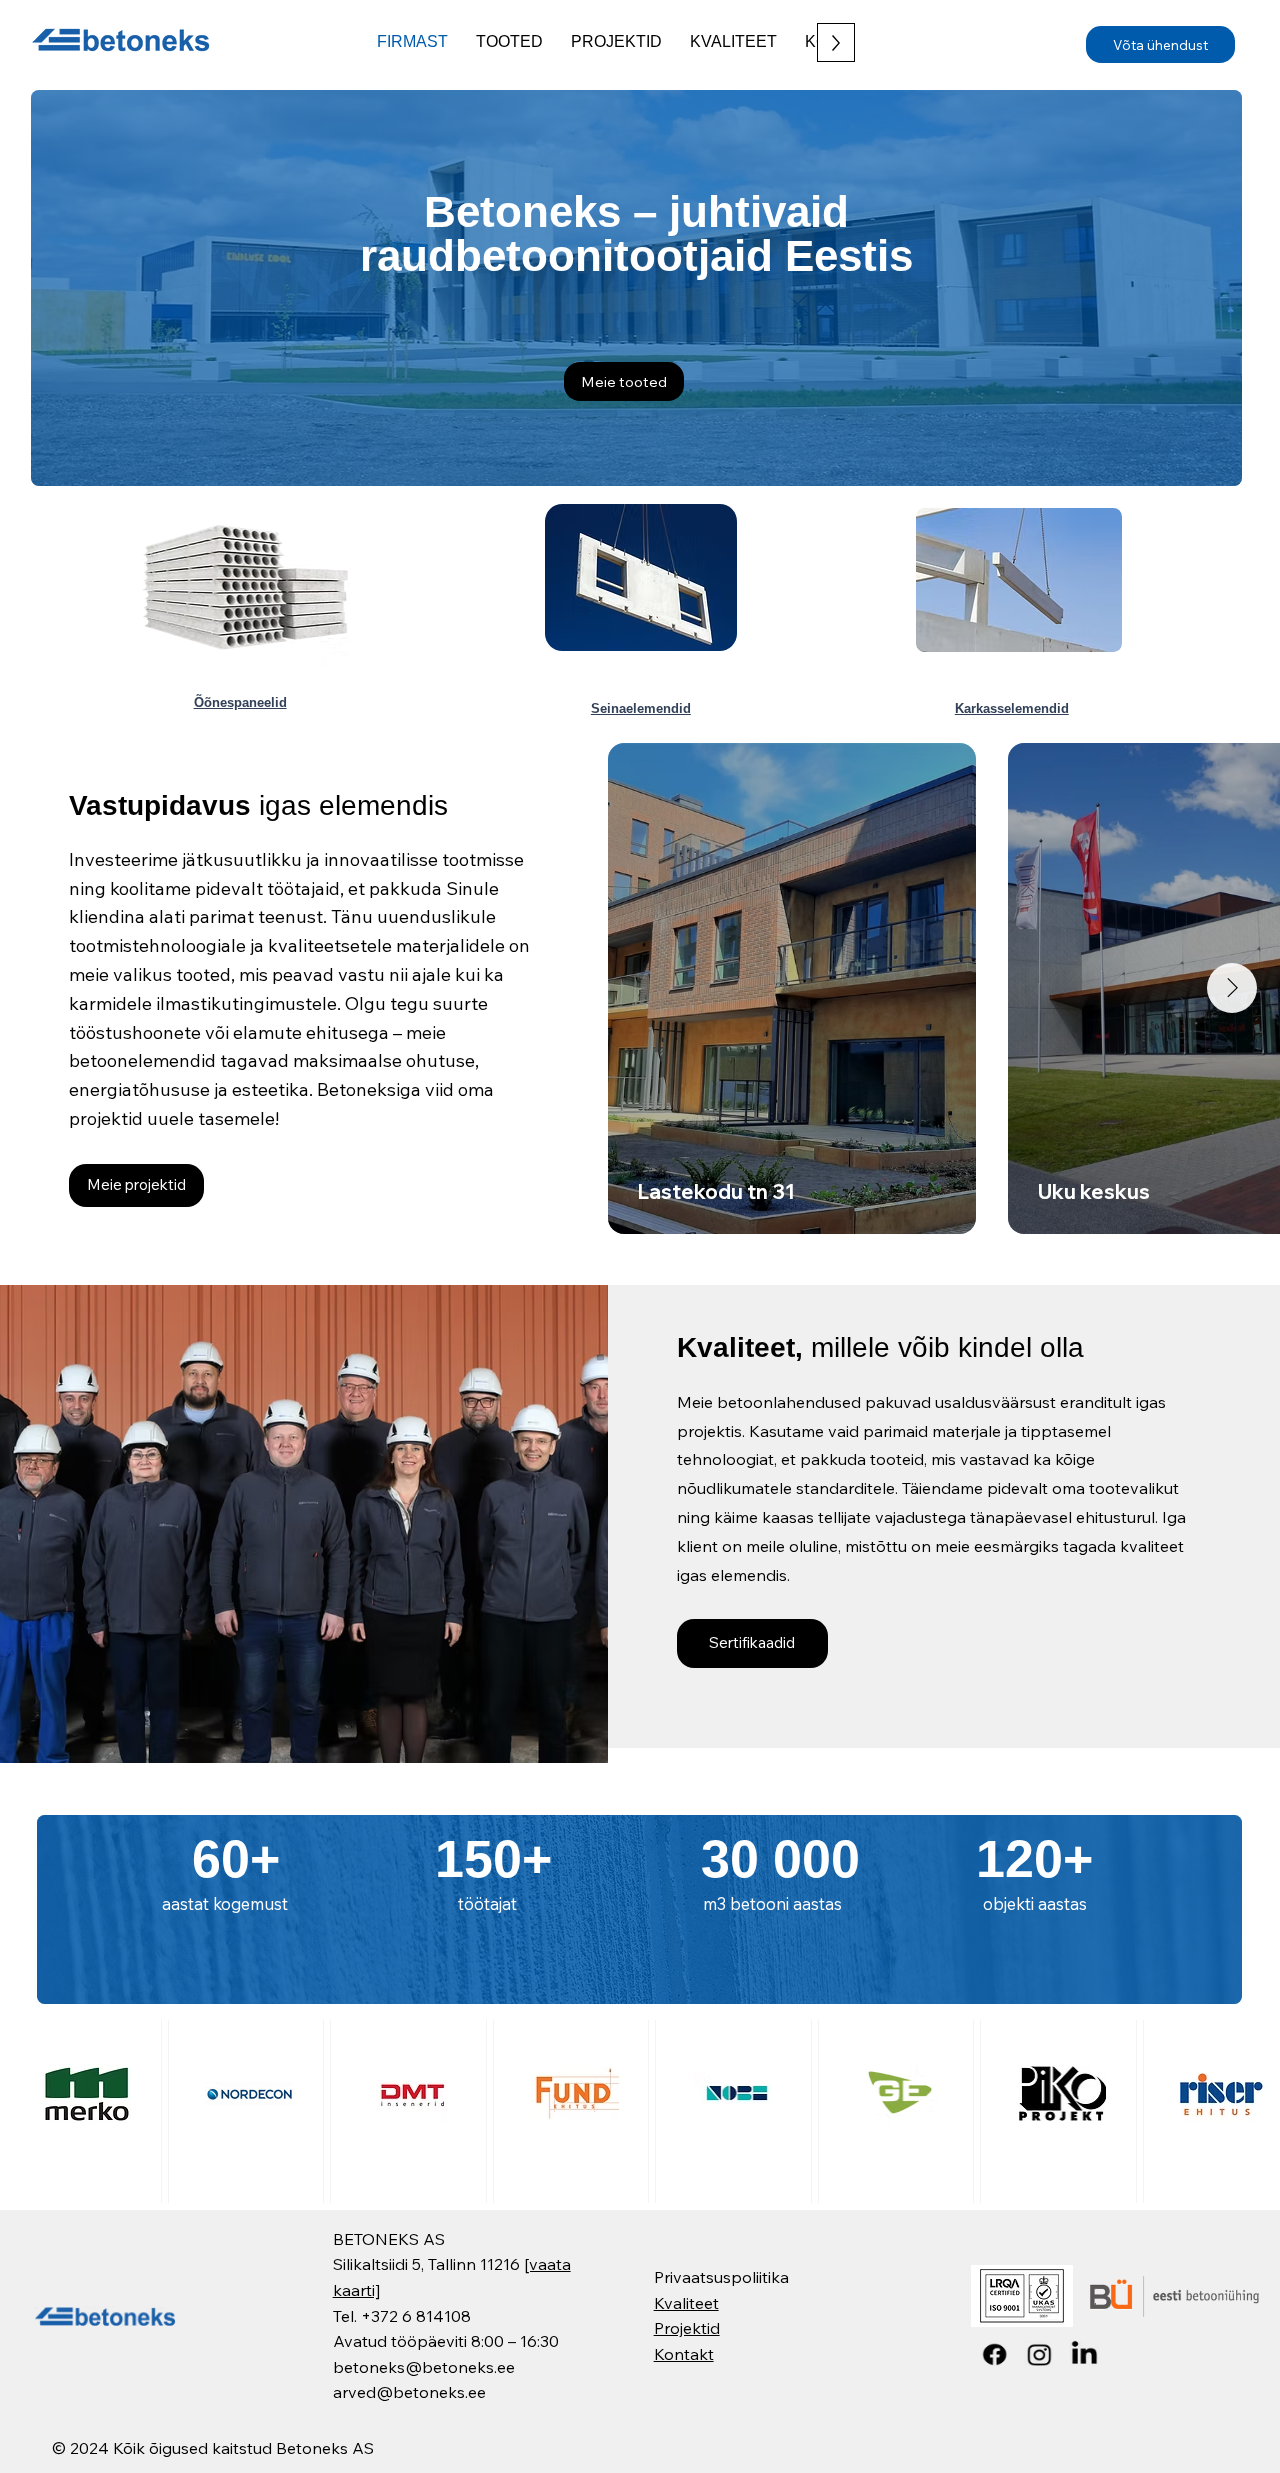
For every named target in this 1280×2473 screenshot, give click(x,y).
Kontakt (684, 2354)
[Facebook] (994, 2355)
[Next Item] (1232, 988)
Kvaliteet (686, 2303)
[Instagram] (1039, 2355)
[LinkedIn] (1084, 2355)
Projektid (687, 2328)
